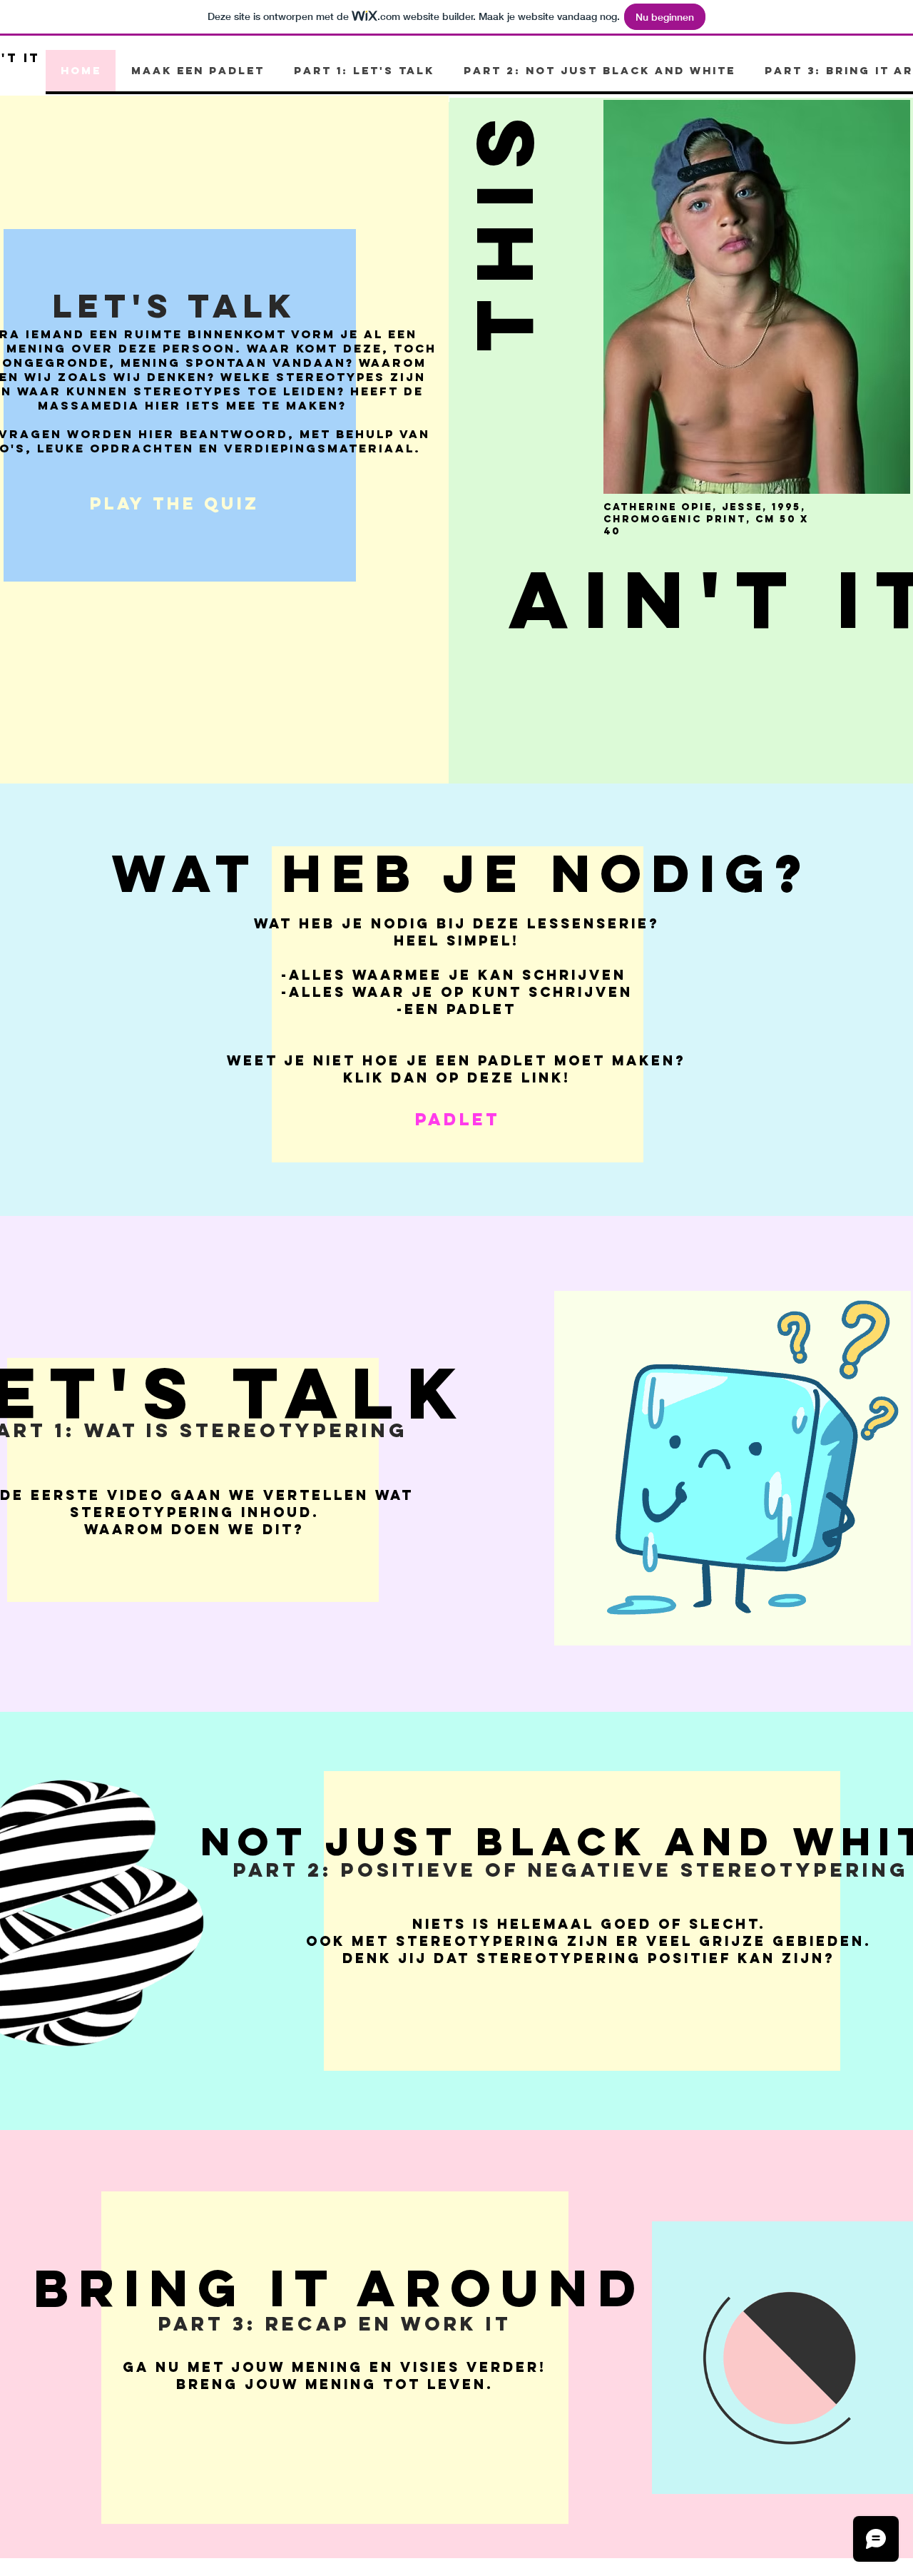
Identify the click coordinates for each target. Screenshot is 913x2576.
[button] (504, 227)
